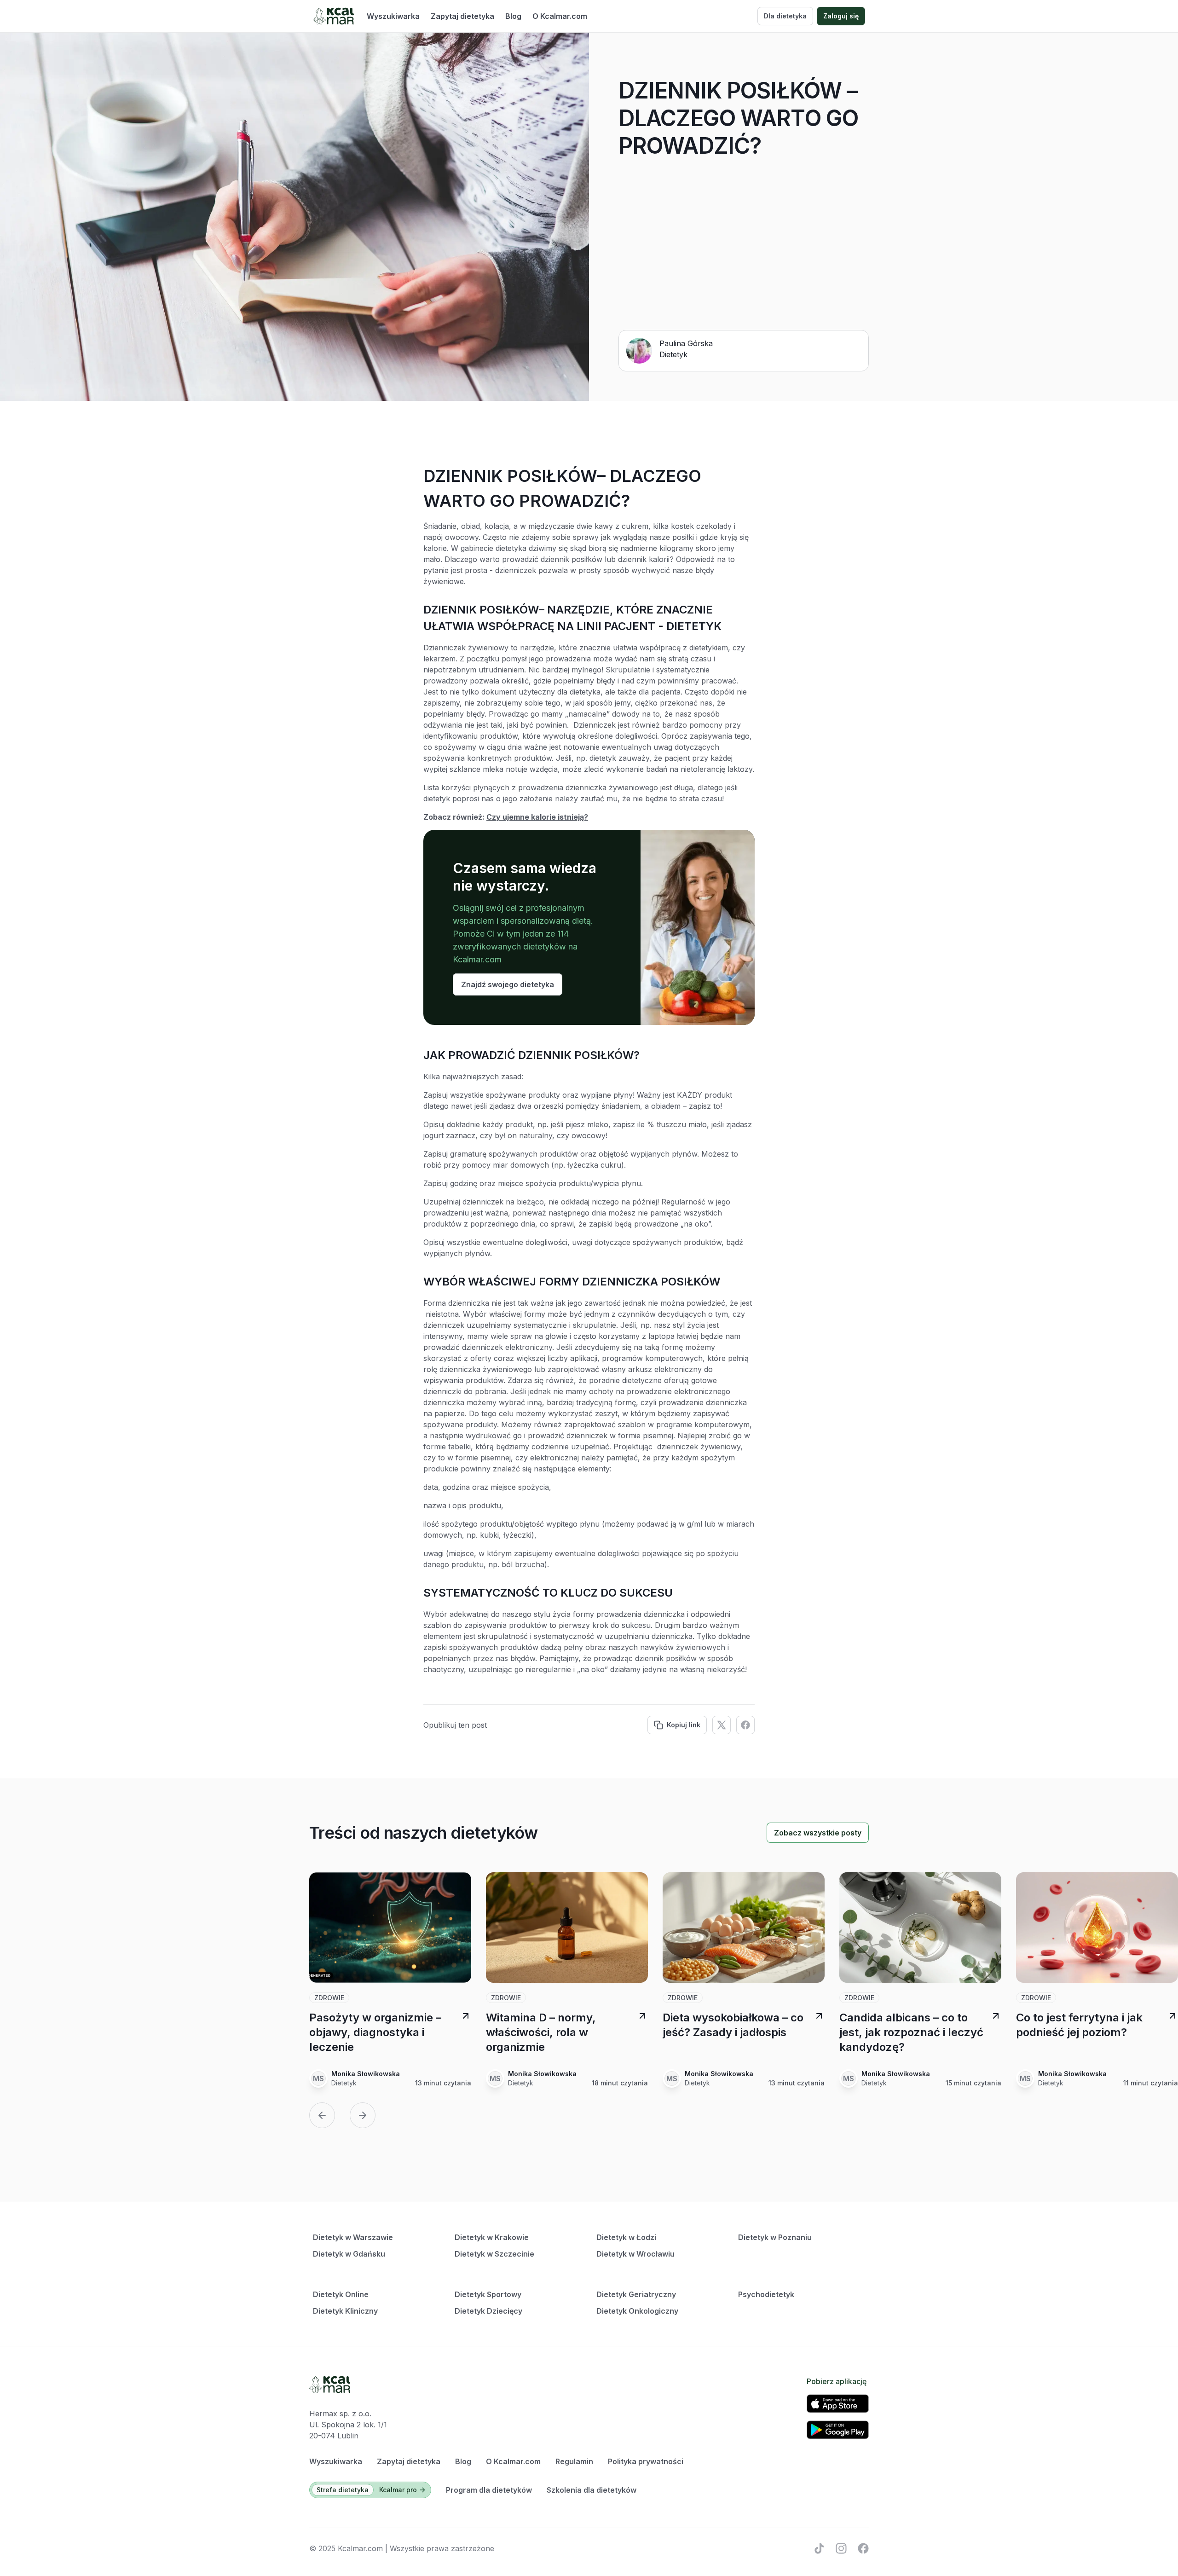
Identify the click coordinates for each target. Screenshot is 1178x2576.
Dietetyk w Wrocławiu (635, 2254)
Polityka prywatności (646, 2461)
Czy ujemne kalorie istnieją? (537, 817)
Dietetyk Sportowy (488, 2294)
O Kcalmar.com (560, 16)
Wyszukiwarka (393, 16)
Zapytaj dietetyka (462, 16)
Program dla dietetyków (489, 2490)
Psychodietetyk (766, 2294)
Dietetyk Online (341, 2294)
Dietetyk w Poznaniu (775, 2237)
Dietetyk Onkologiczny (637, 2311)
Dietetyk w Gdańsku (349, 2254)
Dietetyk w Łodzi (626, 2237)
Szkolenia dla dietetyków (592, 2490)
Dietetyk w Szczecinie (494, 2254)
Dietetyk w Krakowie (492, 2237)
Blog (513, 16)
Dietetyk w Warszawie (353, 2237)
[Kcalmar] (333, 16)
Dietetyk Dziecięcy (488, 2311)
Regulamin (574, 2461)
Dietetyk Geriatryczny (636, 2294)
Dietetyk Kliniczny (345, 2311)
